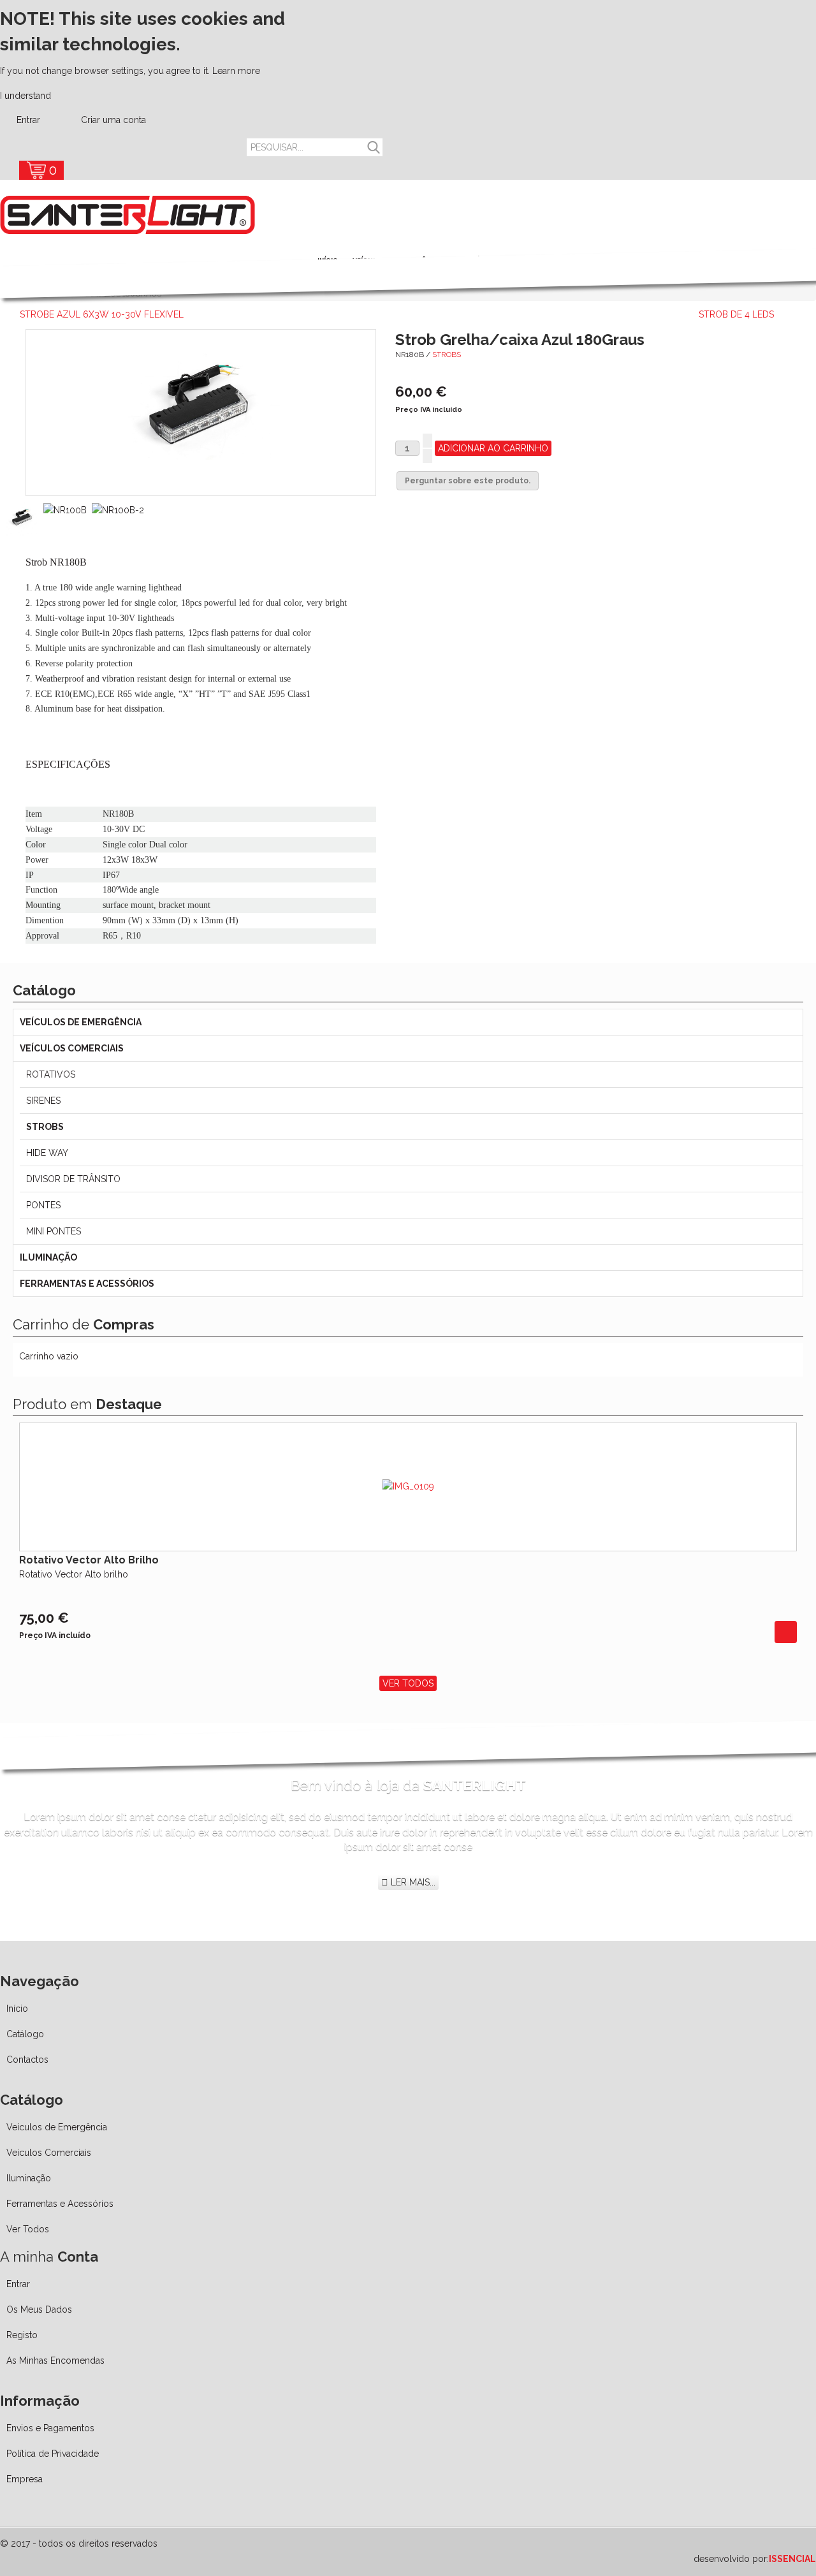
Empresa (25, 2479)
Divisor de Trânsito (73, 1179)
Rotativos (51, 1074)
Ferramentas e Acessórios (87, 1284)
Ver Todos (408, 1683)
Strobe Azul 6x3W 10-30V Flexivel (102, 314)
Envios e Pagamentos (50, 2428)
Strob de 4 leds (736, 314)
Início (17, 2009)
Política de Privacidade (53, 2454)
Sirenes (43, 1101)
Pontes (43, 1205)
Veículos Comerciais (72, 1048)
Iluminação (48, 1257)
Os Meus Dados (39, 2309)
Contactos (27, 2060)
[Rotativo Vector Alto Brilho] (786, 1632)
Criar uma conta (112, 120)
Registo (22, 2335)
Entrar (28, 120)
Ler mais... (412, 1882)
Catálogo (25, 2034)
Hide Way (47, 1153)
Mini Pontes (54, 1231)
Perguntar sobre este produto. (468, 481)
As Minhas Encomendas (55, 2360)
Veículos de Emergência (81, 1022)
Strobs (447, 355)
